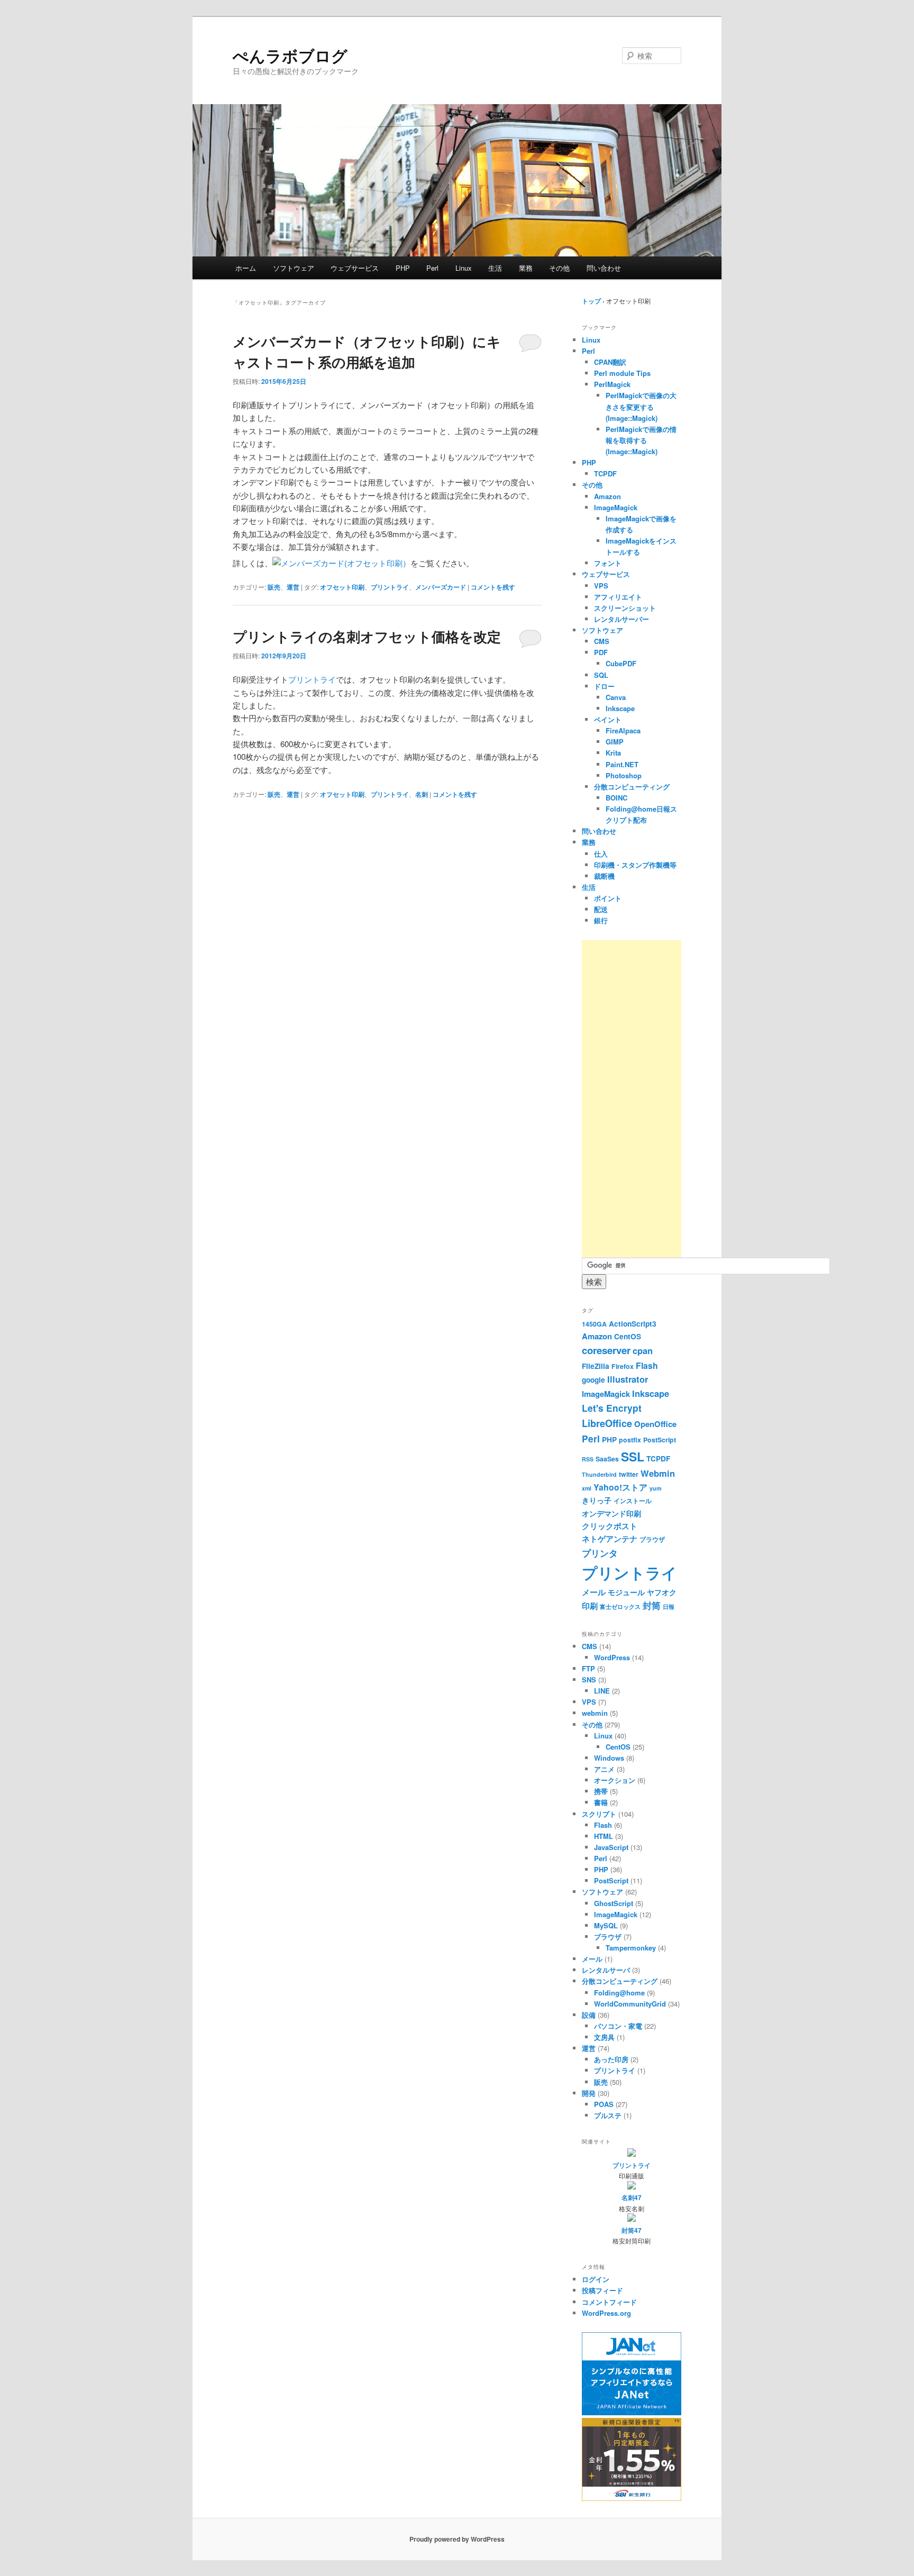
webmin (595, 1713)
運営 (293, 587)
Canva (616, 697)
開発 (589, 2093)
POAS (604, 2104)
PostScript (660, 1440)
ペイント (608, 719)
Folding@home (619, 1993)
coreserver (606, 1350)
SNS (589, 1680)
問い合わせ (604, 268)
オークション (615, 1780)
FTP (588, 1668)
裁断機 (604, 876)
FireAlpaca (623, 730)
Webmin (658, 1473)
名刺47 (632, 2197)
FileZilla (596, 1366)
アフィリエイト (618, 597)
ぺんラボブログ (290, 55)
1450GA (594, 1324)
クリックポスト (610, 1526)
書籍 (601, 1802)
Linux (464, 268)
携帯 (601, 1791)
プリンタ (600, 1553)
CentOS (628, 1336)
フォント (608, 563)
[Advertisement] (632, 1099)
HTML (604, 1836)
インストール (633, 1501)
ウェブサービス (355, 268)
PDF (601, 652)
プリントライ (390, 587)
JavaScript (611, 1847)
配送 (601, 909)
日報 (669, 1607)
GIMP (615, 742)
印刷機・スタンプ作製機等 (635, 865)
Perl (432, 268)
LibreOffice (607, 1423)
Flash (647, 1365)
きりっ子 (597, 1500)
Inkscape (620, 708)
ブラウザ (652, 1539)
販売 (274, 587)
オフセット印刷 (342, 587)
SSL (633, 1456)
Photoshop (624, 775)
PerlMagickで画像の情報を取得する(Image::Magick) (641, 440)
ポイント (608, 898)
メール (594, 1592)
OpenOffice (655, 1424)
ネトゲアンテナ (610, 1539)
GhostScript (614, 1903)
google (593, 1380)
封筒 (652, 1605)
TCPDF (605, 473)
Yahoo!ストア (620, 1487)
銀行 (601, 920)
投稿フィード (602, 2290)
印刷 (590, 1606)
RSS (588, 1459)
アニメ (604, 1769)
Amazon (607, 496)
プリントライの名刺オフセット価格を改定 (367, 636)
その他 (559, 268)
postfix (630, 1440)
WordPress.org (606, 2313)
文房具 (604, 2037)
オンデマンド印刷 (611, 1514)
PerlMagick (612, 384)
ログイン (596, 2279)
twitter (629, 1474)
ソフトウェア (294, 268)
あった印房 (611, 2059)
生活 (495, 268)
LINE (602, 1691)
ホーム (246, 268)
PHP (403, 268)
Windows (609, 1758)
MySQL (606, 1925)
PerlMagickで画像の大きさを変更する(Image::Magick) (641, 406)
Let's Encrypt (612, 1408)
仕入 (601, 854)
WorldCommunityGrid (630, 2004)
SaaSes (607, 1459)
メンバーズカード (441, 587)
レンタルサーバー (621, 619)
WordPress (612, 1657)
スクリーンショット (625, 608)
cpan (643, 1350)
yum (655, 1488)
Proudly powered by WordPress (457, 2539)
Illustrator (628, 1379)
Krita (613, 753)
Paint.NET (622, 764)
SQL (601, 675)
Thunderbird (599, 1474)
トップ (591, 301)
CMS (602, 641)
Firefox (623, 1366)
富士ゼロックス (620, 1607)
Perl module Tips (622, 373)
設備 (589, 2015)
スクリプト (599, 1814)
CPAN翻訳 (610, 362)
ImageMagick (616, 507)
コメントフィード (609, 2302)
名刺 (422, 794)
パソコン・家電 (618, 2026)
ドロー (604, 686)
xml (587, 1488)
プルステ (608, 2115)
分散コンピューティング (632, 786)
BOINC (616, 798)
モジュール (626, 1592)
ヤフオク (662, 1592)
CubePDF (621, 663)
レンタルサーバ (606, 1970)
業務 (526, 268)
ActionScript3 (633, 1324)
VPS (601, 586)
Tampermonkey (631, 1948)
